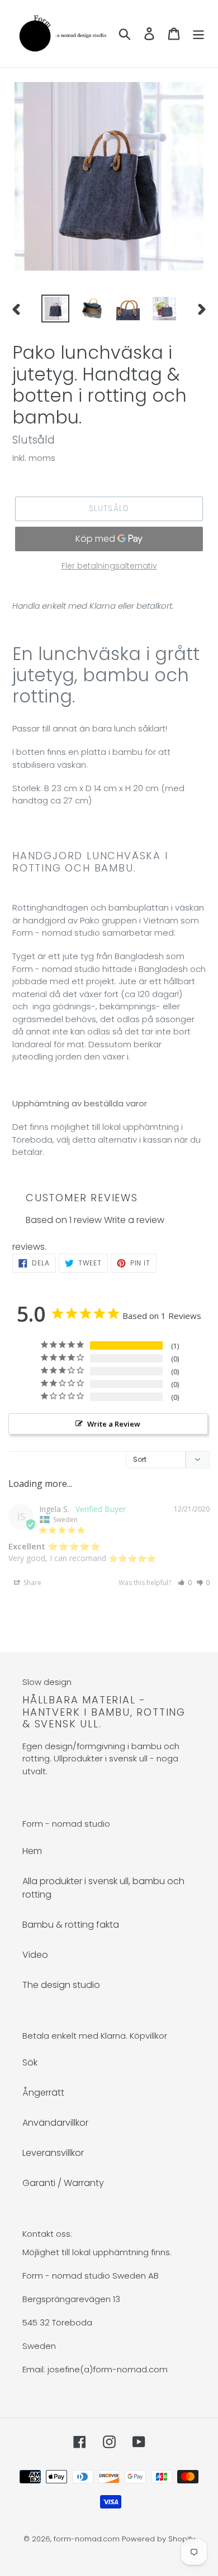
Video (35, 1955)
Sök (30, 2062)
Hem (32, 1851)
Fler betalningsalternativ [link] (109, 566)
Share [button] (32, 1583)
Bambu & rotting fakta (71, 1925)
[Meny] (198, 33)
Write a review (134, 1220)
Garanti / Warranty (63, 2183)
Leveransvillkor (53, 2153)
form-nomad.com (87, 2539)
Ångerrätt (43, 2093)
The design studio (61, 1985)
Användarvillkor (55, 2123)
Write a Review (114, 1424)
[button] (185, 1583)
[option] (56, 309)
